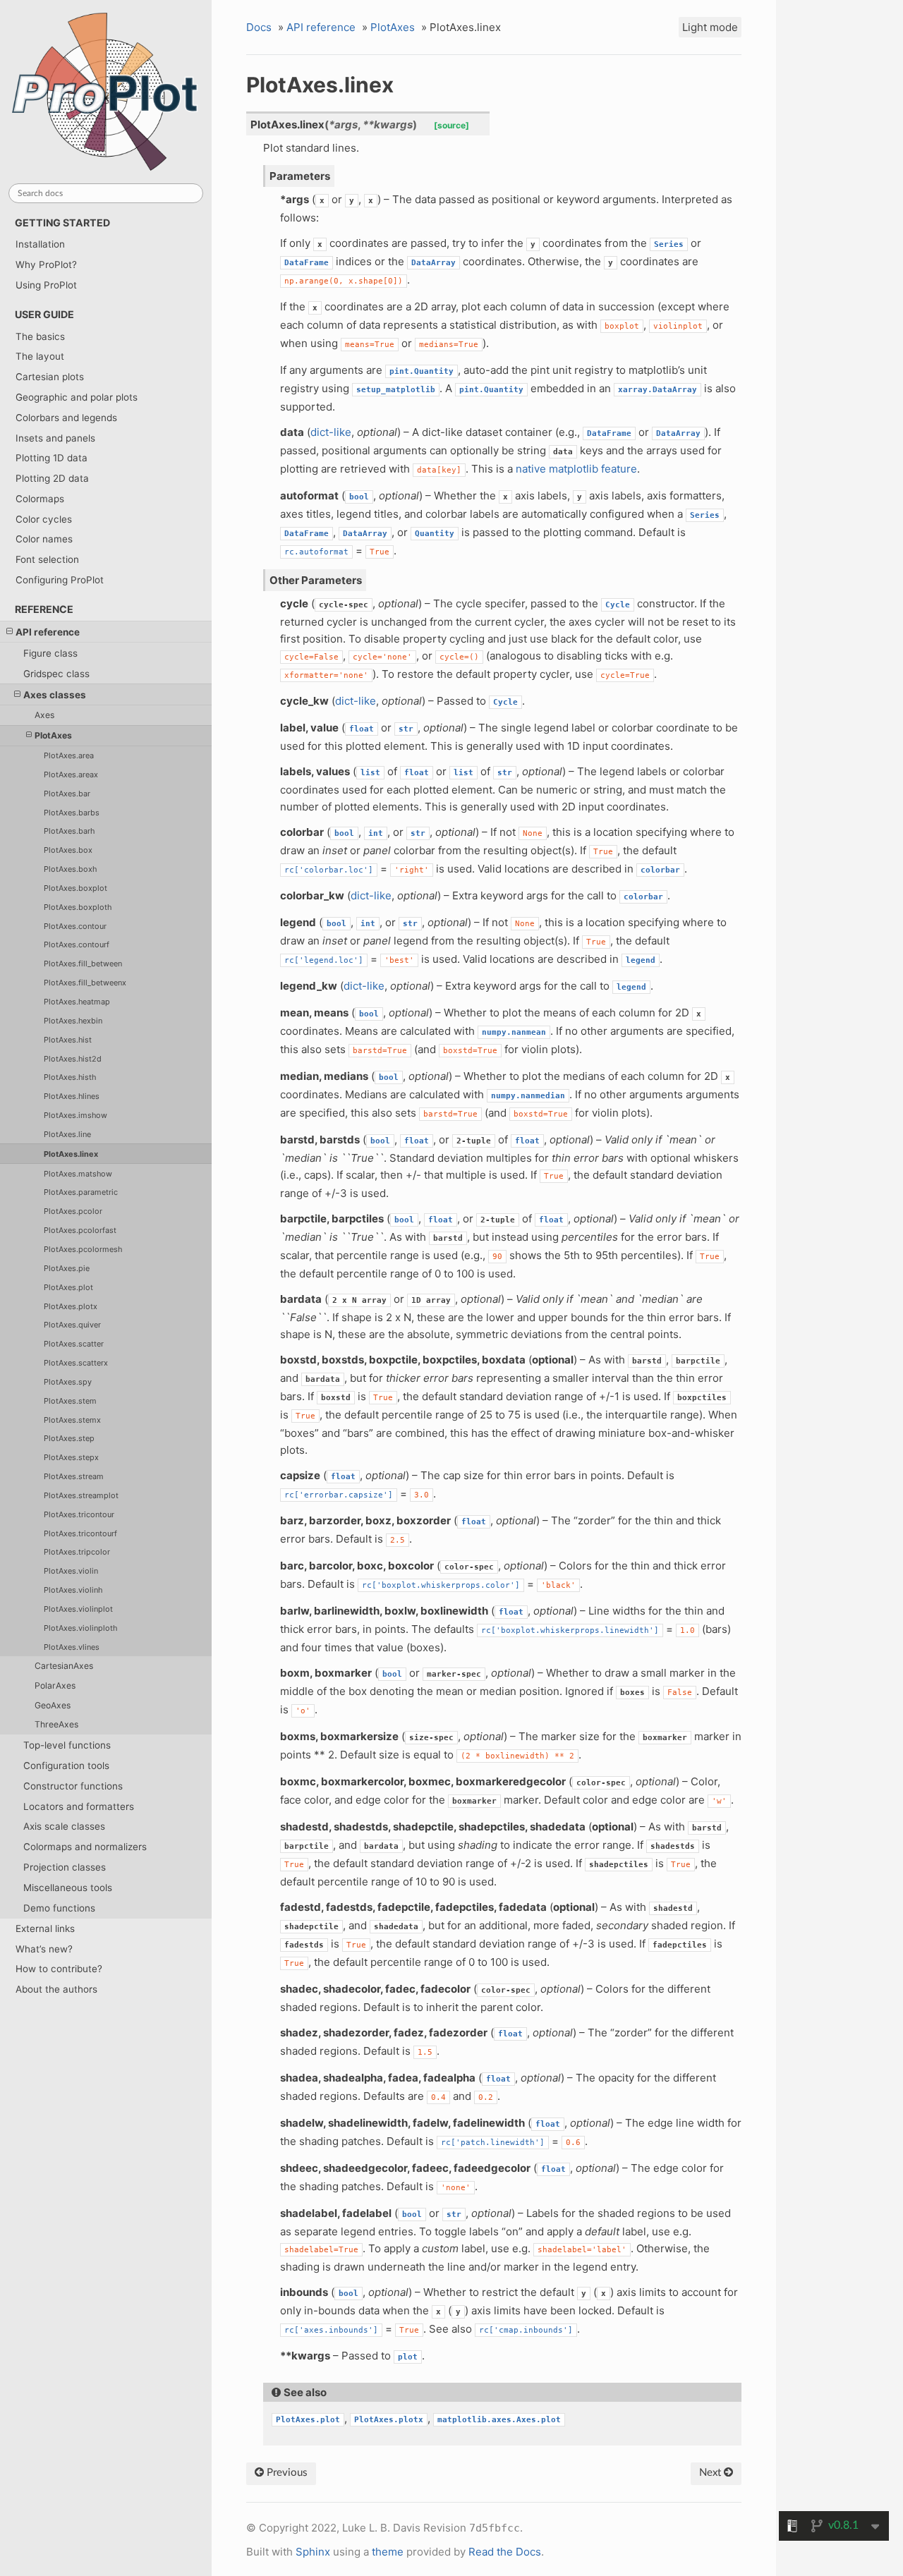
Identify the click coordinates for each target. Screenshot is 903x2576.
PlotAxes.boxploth (78, 907)
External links (45, 1928)
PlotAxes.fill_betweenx (85, 983)
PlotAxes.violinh (73, 1590)
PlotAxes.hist (68, 1040)
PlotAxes (53, 735)
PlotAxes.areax (71, 774)
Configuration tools (66, 1766)
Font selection (47, 559)
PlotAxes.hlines (72, 1096)
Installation (40, 244)
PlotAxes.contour (75, 926)
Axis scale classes (64, 1826)
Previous (286, 2473)
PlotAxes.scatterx (76, 1363)
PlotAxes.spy (68, 1382)
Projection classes (65, 1867)
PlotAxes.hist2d (73, 1059)
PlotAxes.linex (71, 1154)
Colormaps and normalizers (85, 1847)
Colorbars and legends (66, 418)
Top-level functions (67, 1745)
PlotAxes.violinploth (80, 1628)
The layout (40, 356)
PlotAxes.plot (68, 1287)
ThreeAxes (56, 1724)
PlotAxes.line (67, 1134)
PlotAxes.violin (71, 1571)
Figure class (50, 653)
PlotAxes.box (68, 850)
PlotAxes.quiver (72, 1325)
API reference (48, 632)
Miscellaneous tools (68, 1888)
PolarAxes (55, 1685)
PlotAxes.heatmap (77, 1002)
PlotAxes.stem (70, 1401)
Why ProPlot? (46, 265)
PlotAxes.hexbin (73, 1021)
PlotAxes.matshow (78, 1174)
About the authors (56, 1989)
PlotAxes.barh (69, 831)
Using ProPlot (46, 285)
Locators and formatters (79, 1806)
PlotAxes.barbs (72, 813)
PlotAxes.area (69, 755)
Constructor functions (73, 1786)
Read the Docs (505, 2552)
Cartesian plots (50, 377)
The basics (40, 336)
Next (711, 2473)
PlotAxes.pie (67, 1268)
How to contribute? (59, 1969)
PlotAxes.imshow (75, 1115)
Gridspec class (56, 674)
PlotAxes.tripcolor (77, 1552)
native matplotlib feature (576, 469)
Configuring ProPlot (60, 580)
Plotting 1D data (51, 458)
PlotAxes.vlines (72, 1647)
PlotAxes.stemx (72, 1420)
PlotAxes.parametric (81, 1192)
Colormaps (40, 499)
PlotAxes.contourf (77, 944)
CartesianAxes (64, 1666)
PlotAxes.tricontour (79, 1514)
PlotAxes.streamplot (81, 1495)
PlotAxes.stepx (71, 1457)
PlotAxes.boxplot (75, 888)
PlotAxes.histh (70, 1077)
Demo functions (59, 1908)
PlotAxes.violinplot (78, 1609)
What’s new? (44, 1949)
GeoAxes (53, 1705)
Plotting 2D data (52, 478)
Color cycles (44, 519)
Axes (44, 715)
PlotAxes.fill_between (83, 964)
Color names (44, 539)
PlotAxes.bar (67, 794)
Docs (259, 27)
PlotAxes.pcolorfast (80, 1230)
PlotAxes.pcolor (73, 1211)
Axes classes (55, 695)
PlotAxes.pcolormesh (83, 1249)
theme (388, 2552)
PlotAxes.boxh (70, 869)
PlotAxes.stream (74, 1476)
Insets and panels (55, 438)
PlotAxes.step (69, 1438)
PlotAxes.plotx (71, 1306)
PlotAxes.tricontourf (80, 1533)
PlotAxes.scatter (74, 1344)
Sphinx (313, 2552)
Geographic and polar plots (77, 397)
